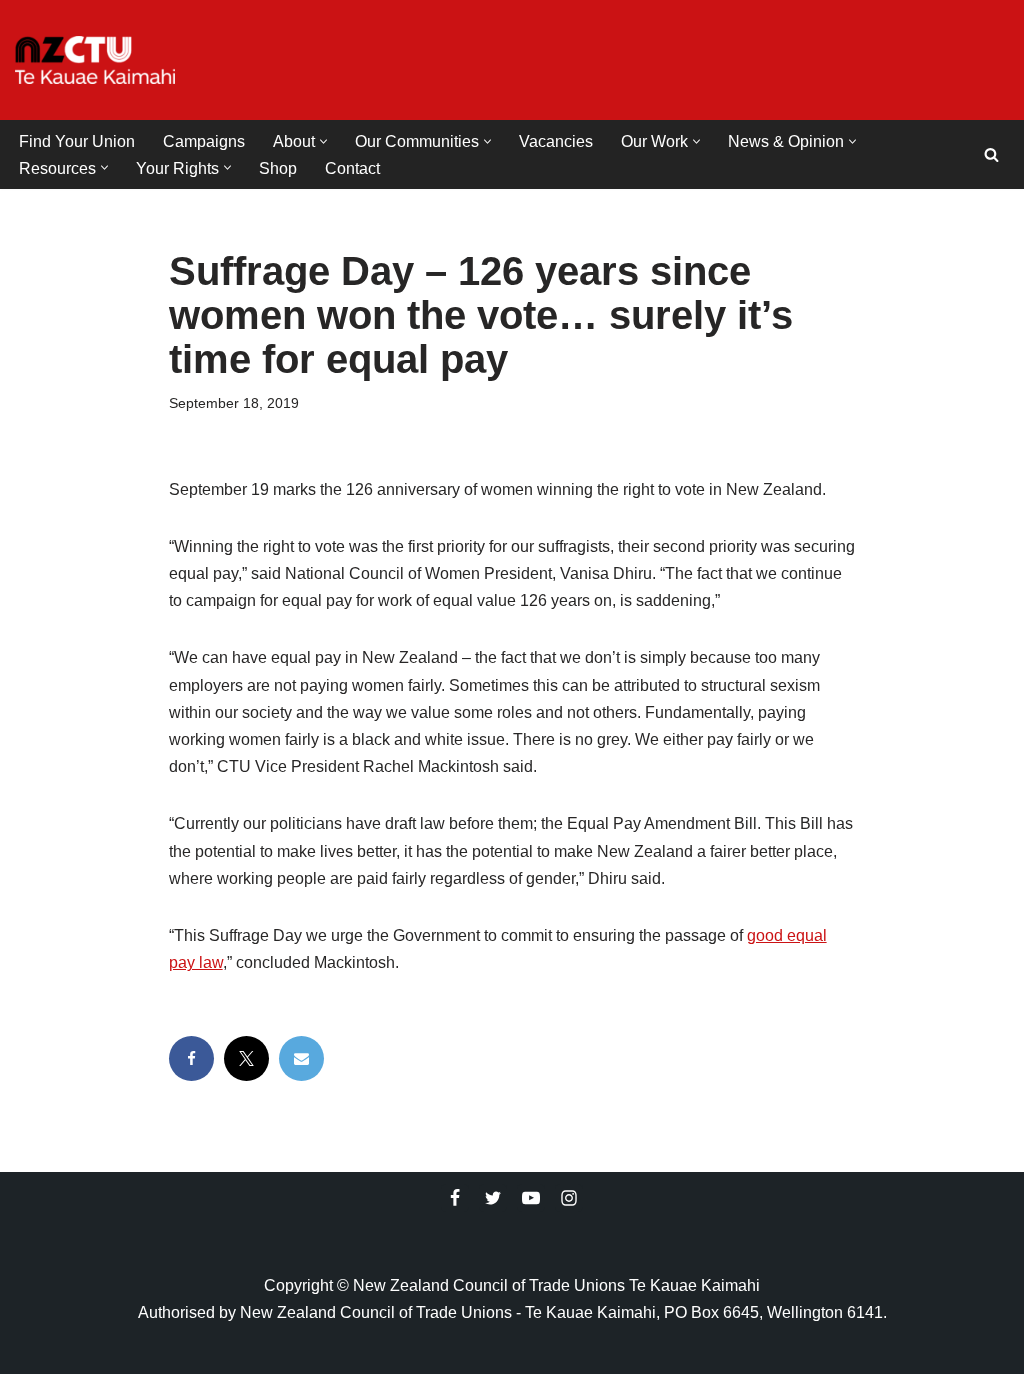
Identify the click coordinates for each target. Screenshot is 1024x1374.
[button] (323, 141)
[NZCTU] (95, 60)
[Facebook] (191, 1058)
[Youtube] (531, 1198)
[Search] (991, 154)
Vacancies (556, 141)
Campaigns (204, 141)
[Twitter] (493, 1198)
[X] (246, 1058)
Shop (278, 168)
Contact (352, 168)
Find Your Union (77, 141)
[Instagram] (569, 1198)
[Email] (301, 1058)
